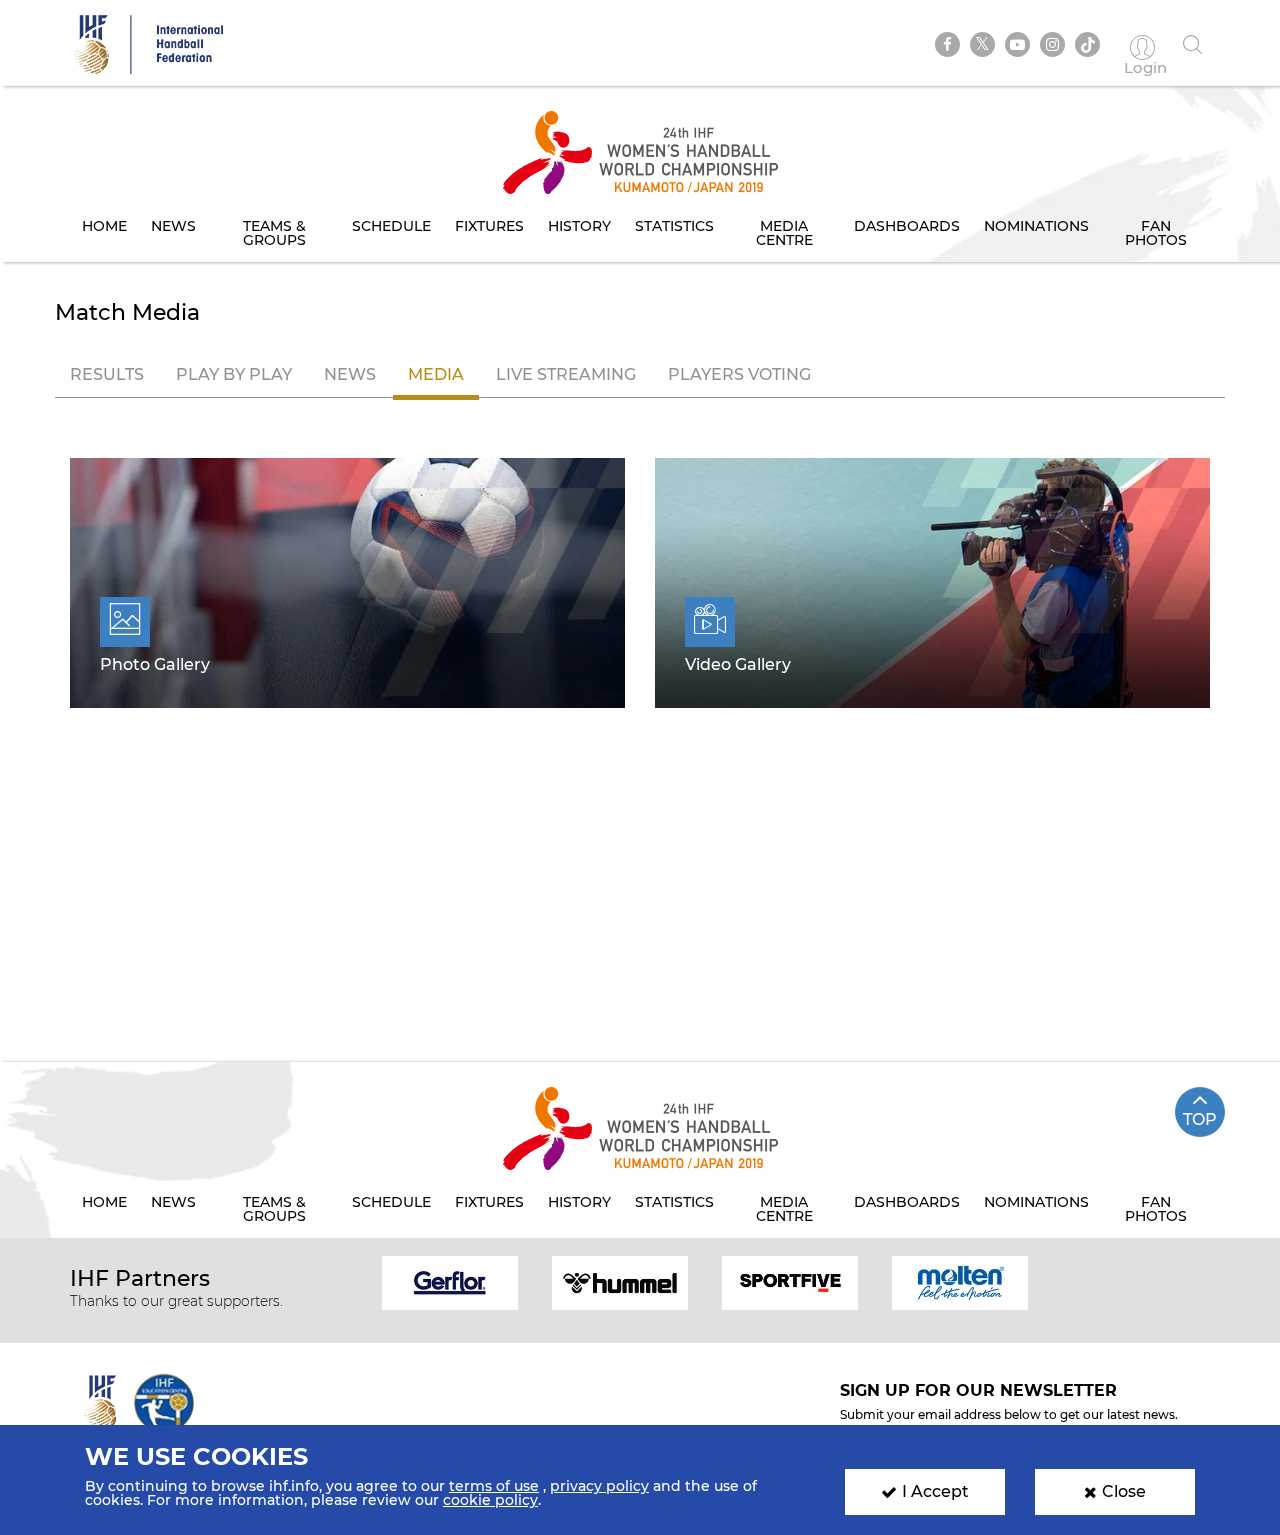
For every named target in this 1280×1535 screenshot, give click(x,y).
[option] (450, 1281)
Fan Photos (1156, 233)
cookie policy (490, 1500)
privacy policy (599, 1486)
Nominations (1036, 226)
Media (436, 374)
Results (107, 374)
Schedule (391, 226)
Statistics (674, 226)
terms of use (494, 1486)
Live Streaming (566, 374)
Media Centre (784, 233)
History (579, 226)
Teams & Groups (274, 233)
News (173, 226)
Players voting (739, 374)
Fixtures (489, 226)
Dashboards (907, 226)
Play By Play (234, 374)
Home (104, 226)
